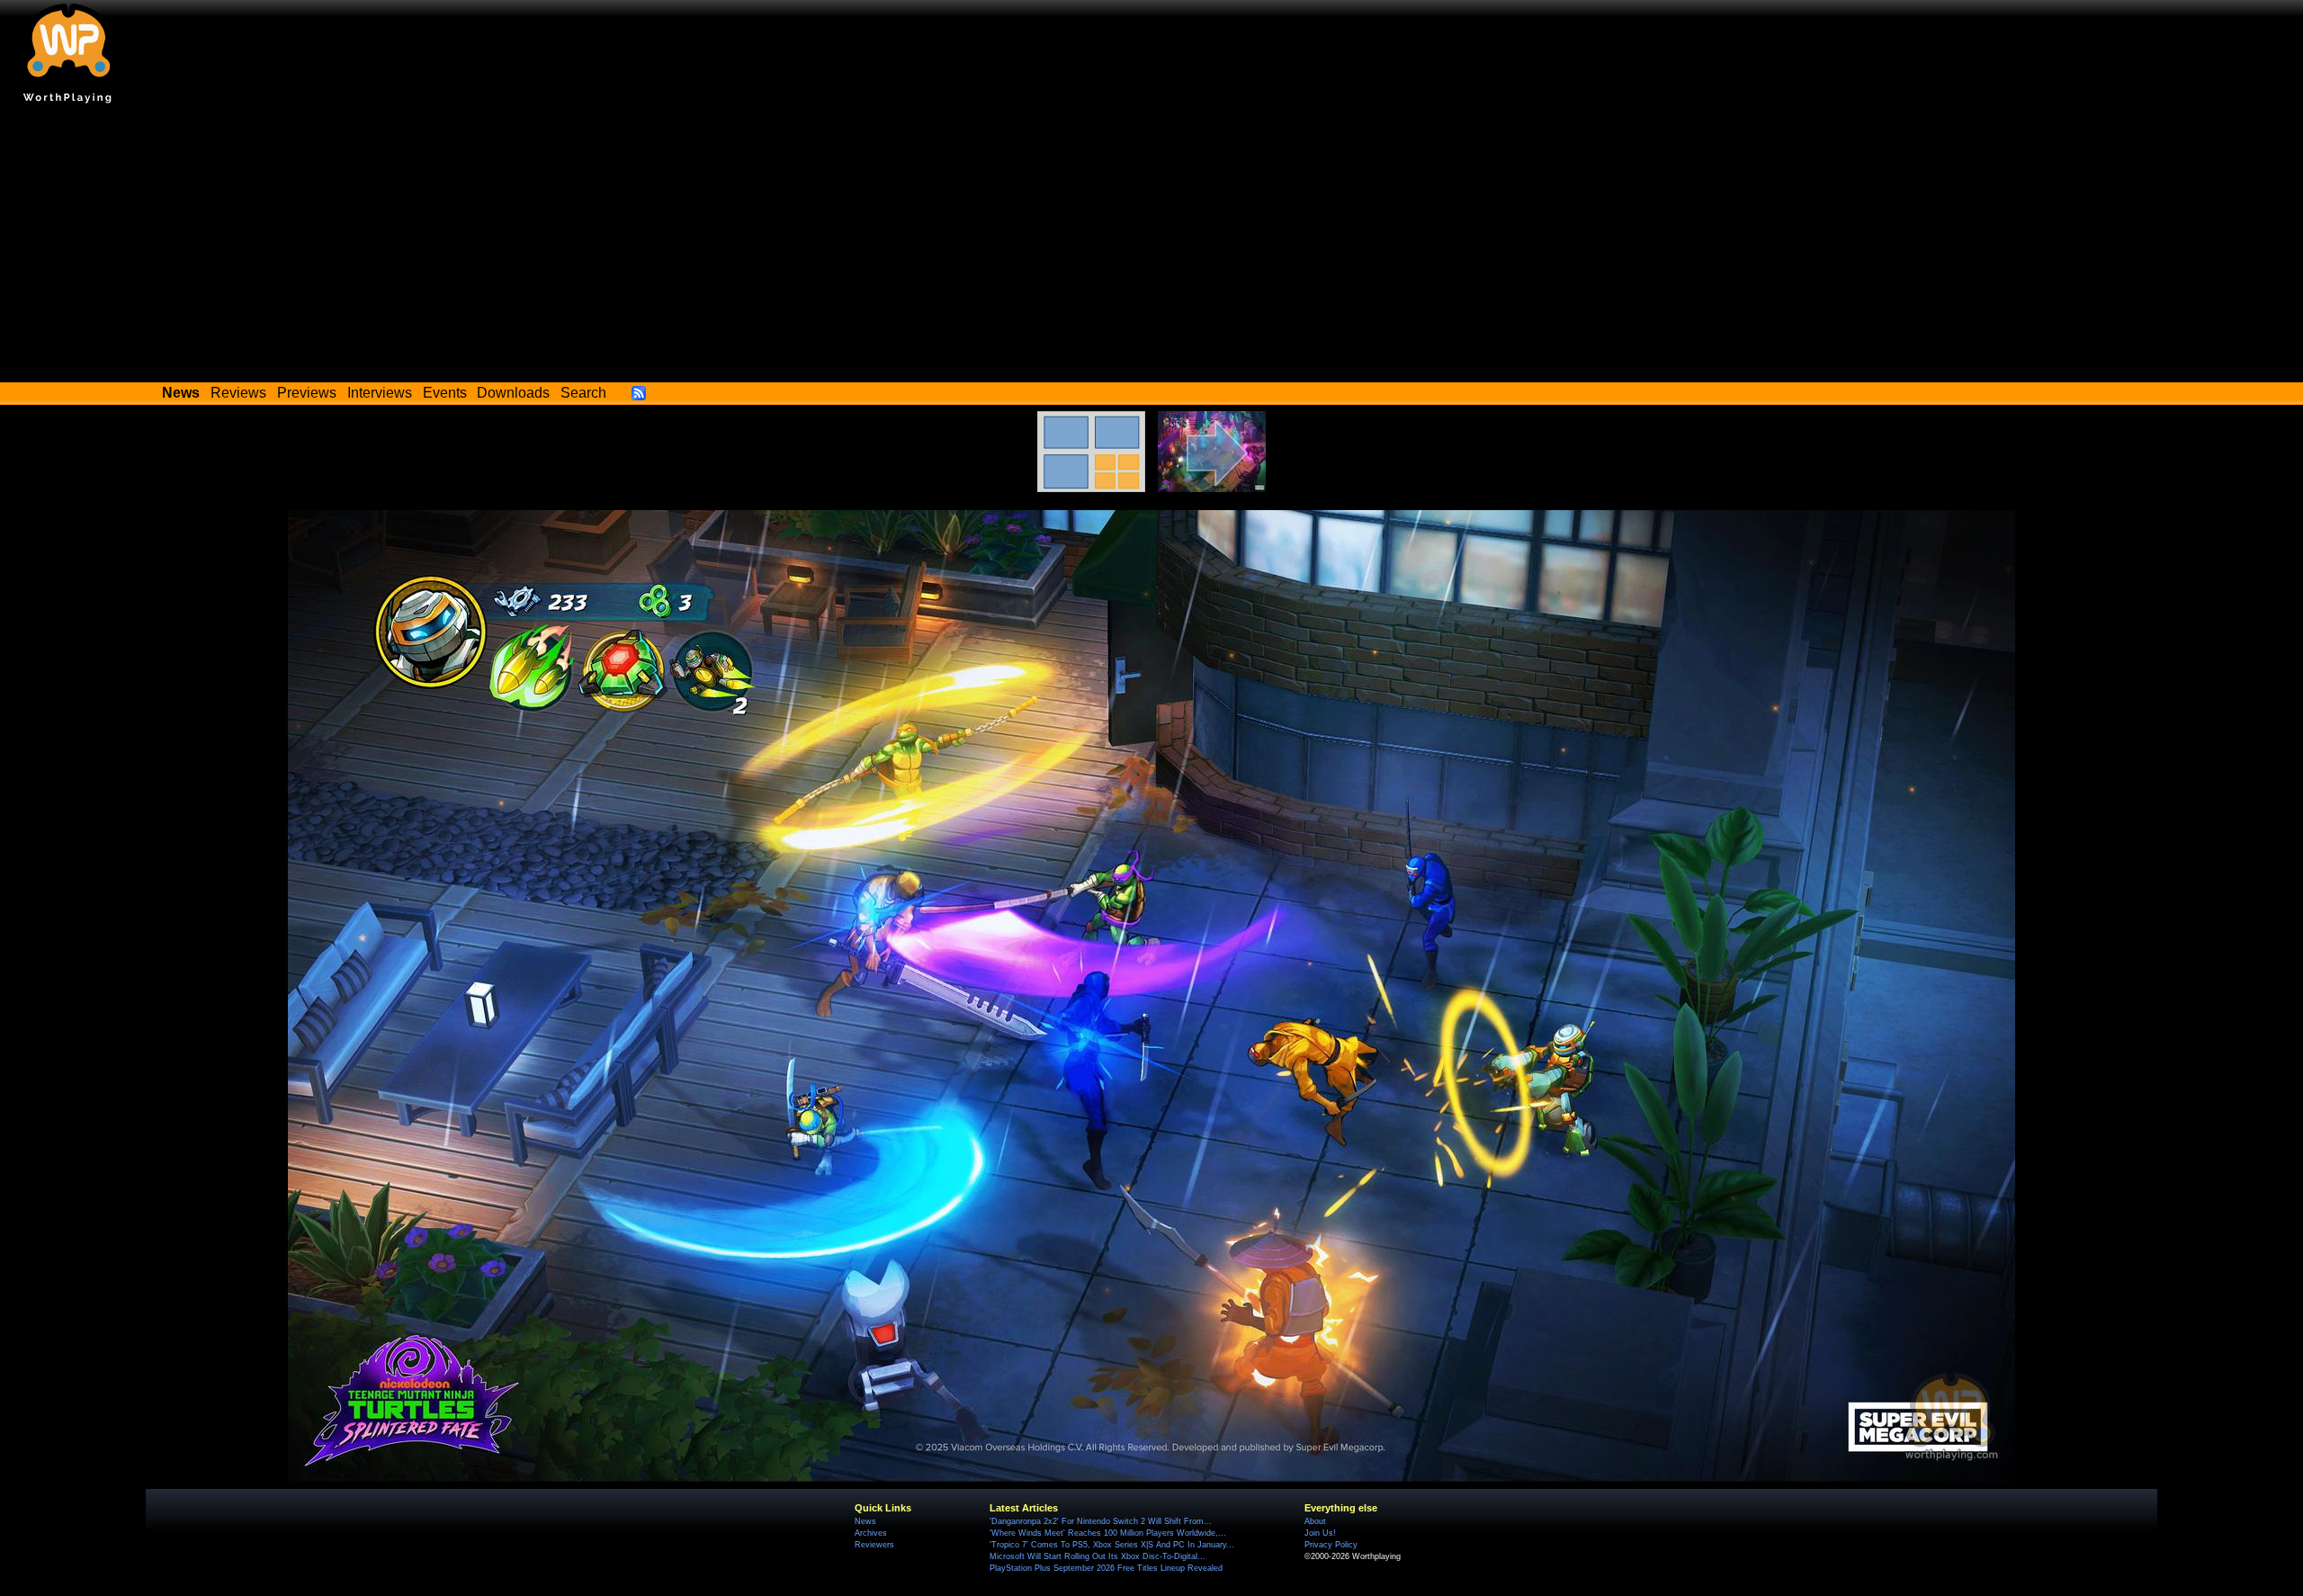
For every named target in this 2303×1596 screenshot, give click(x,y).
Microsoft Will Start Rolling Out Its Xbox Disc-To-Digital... (1098, 1556)
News (865, 1521)
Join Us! (1320, 1533)
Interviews (380, 393)
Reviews (238, 393)
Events (445, 393)
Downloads (513, 393)
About (1315, 1521)
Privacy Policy (1331, 1545)
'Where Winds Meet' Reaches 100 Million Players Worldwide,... (1108, 1533)
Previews (307, 393)
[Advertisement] (1151, 247)
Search (583, 393)
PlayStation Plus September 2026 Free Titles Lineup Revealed (1106, 1568)
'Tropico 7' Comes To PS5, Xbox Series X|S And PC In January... (1112, 1545)
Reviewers (874, 1545)
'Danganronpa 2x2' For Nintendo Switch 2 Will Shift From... (1101, 1521)
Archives (871, 1533)
